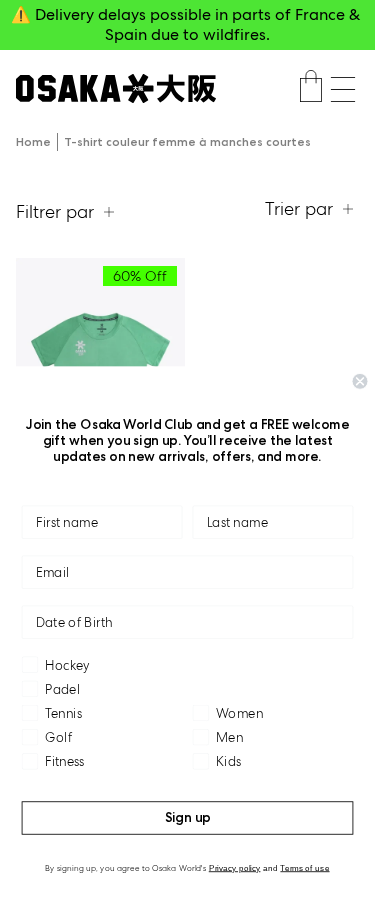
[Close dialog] (360, 381)
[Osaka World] (116, 88)
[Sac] (311, 89)
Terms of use (304, 867)
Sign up (188, 818)
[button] (343, 89)
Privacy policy (235, 867)
